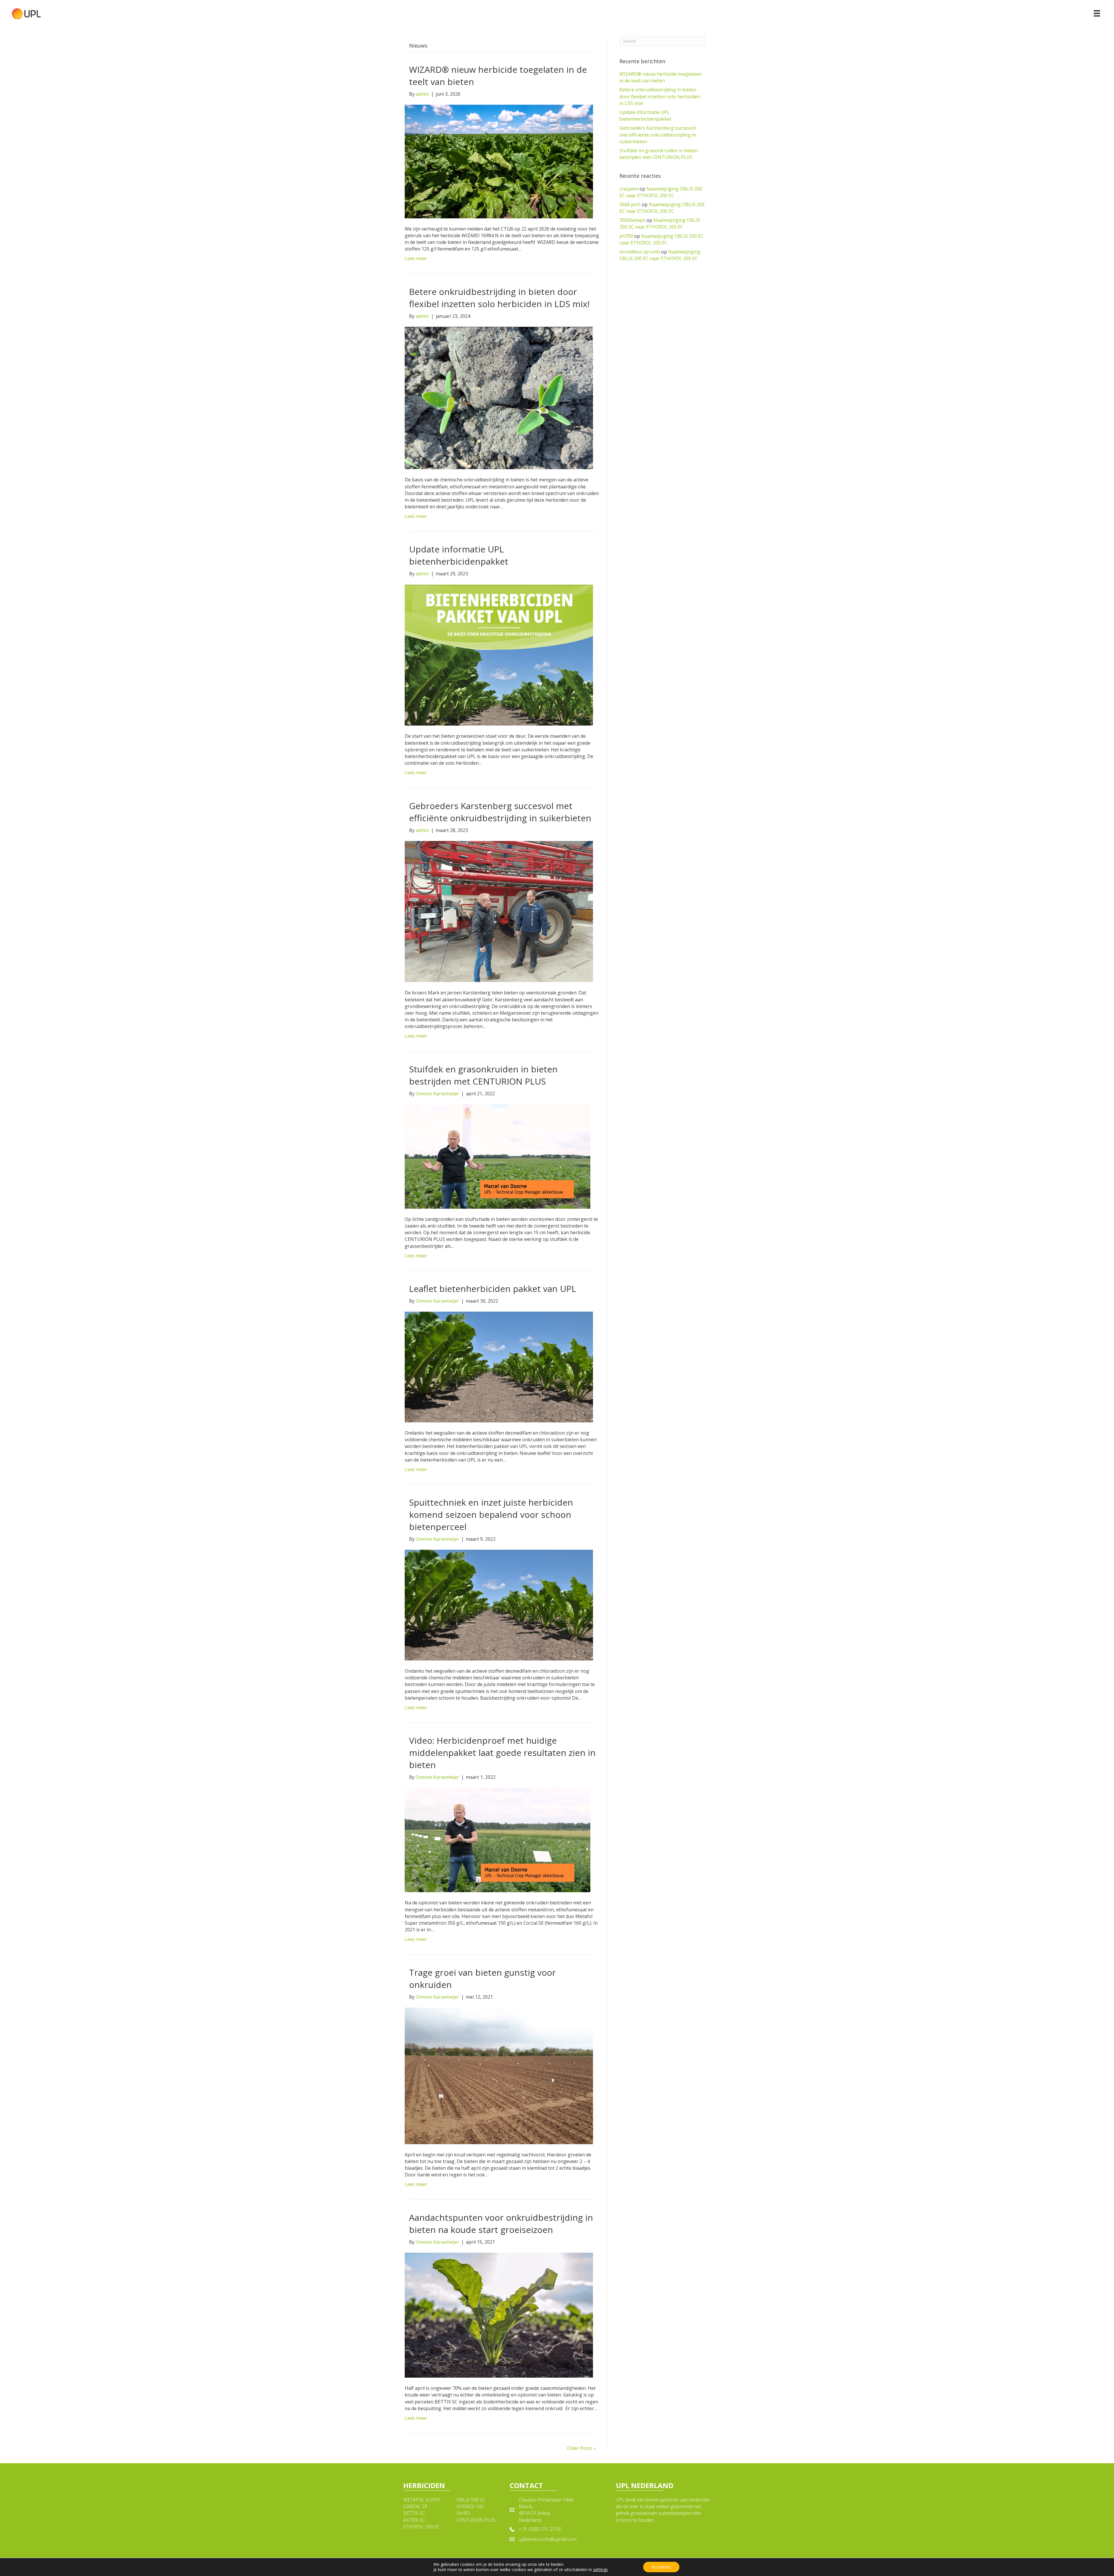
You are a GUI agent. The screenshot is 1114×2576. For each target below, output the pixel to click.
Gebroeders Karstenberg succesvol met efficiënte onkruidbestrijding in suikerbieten (500, 812)
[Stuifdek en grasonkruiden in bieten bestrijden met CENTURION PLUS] (498, 1156)
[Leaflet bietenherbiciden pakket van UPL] (499, 1366)
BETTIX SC (414, 2513)
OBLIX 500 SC (471, 2500)
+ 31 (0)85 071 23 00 (540, 2529)
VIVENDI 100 (470, 2506)
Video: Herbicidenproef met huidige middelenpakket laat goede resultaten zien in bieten (502, 1753)
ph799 (626, 236)
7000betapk (632, 220)
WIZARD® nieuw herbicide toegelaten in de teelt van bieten (661, 77)
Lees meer (416, 258)
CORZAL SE (415, 2506)
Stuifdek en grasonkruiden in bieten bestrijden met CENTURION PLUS (483, 1075)
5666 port (630, 204)
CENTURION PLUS (476, 2520)
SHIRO (463, 2513)
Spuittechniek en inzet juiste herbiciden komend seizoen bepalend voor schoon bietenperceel (491, 1514)
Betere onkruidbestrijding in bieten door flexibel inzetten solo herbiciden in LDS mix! (499, 298)
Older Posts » (582, 2448)
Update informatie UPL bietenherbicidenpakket (459, 555)
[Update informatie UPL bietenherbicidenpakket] (499, 655)
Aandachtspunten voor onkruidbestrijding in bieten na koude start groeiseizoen (501, 2224)
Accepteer (661, 2567)
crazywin (629, 189)
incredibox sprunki (640, 252)
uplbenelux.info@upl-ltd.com (548, 2539)
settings (600, 2570)
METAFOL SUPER (422, 2500)
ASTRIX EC (414, 2520)
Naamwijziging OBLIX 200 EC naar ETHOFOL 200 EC (661, 192)
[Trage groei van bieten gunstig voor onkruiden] (499, 2075)
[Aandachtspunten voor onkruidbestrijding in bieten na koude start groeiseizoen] (499, 2315)
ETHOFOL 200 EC (422, 2527)
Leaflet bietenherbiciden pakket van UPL (493, 1289)
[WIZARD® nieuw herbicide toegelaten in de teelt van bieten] (499, 161)
